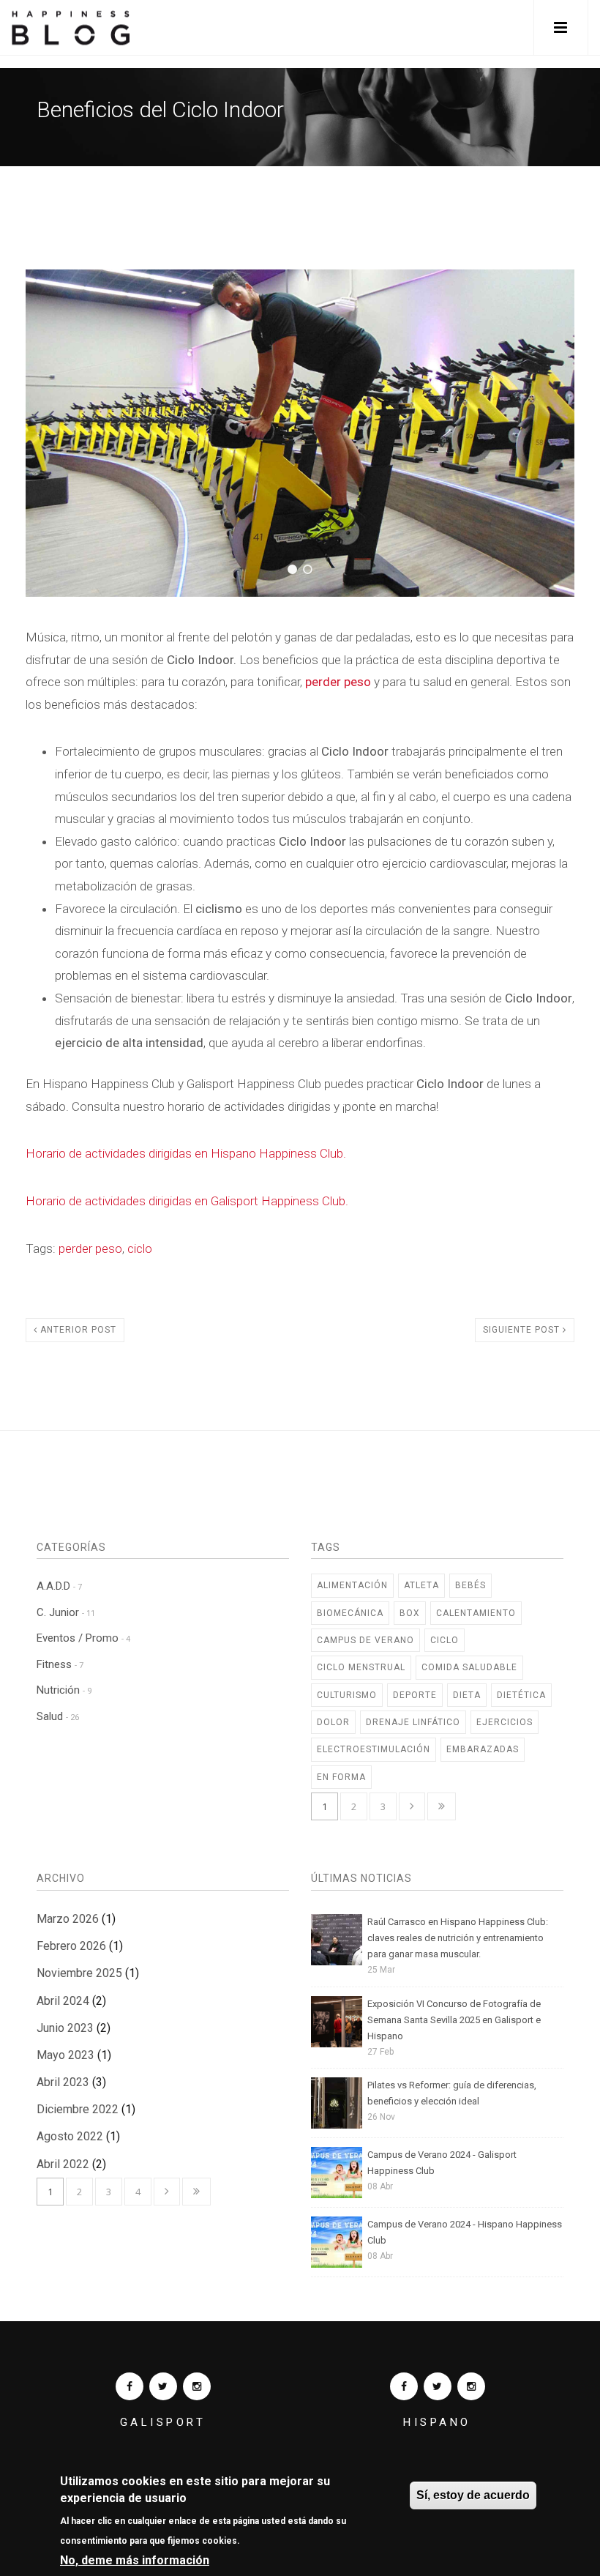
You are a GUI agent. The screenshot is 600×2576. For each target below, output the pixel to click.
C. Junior (66, 1612)
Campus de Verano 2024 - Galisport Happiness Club (442, 2163)
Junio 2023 (65, 2028)
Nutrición (64, 1690)
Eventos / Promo (83, 1638)
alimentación (352, 1585)
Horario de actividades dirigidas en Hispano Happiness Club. (186, 1153)
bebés (470, 1585)
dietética (521, 1695)
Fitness (60, 1664)
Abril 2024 (63, 2001)
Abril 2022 (63, 2164)
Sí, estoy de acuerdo (473, 2495)
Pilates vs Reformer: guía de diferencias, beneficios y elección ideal (452, 2093)
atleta (421, 1585)
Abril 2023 (63, 2082)
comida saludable (469, 1667)
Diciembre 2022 (78, 2109)
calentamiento (476, 1613)
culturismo (347, 1695)
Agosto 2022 (70, 2136)
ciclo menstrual (361, 1667)
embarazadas (483, 1749)
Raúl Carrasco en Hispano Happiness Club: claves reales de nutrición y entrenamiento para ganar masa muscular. (458, 1938)
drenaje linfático (413, 1722)
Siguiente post (523, 1330)
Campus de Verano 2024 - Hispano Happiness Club (465, 2232)
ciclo (140, 1248)
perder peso (338, 682)
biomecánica (350, 1613)
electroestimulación (374, 1749)
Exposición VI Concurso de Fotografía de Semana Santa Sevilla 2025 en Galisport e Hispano (454, 2020)
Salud (58, 1716)
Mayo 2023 (65, 2055)
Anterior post (77, 1330)
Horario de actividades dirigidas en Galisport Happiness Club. (187, 1201)
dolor (333, 1722)
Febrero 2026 (71, 1946)
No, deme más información (135, 2560)
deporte (415, 1695)
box (410, 1613)
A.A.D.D (59, 1586)
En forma (341, 1777)
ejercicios (505, 1722)
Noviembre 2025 (79, 1973)
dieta (467, 1695)
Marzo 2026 (68, 1919)
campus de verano (365, 1640)
